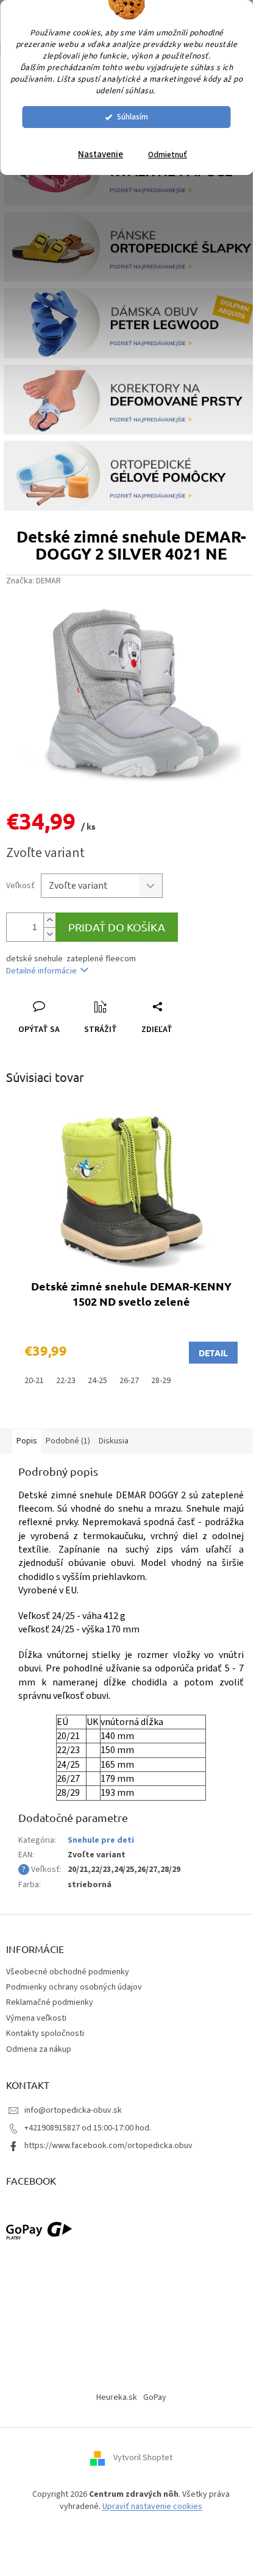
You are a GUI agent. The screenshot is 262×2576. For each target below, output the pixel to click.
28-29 (161, 1381)
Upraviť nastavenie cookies (152, 2507)
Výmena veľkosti (36, 2018)
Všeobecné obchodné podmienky (68, 1972)
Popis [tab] (27, 1441)
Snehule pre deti (101, 1840)
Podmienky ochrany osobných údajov (74, 1987)
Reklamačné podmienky (50, 2002)
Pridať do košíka (117, 927)
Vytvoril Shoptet (143, 2458)
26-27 (129, 1381)
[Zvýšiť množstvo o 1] (49, 920)
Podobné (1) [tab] (68, 1441)
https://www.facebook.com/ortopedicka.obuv (108, 2146)
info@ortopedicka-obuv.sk (73, 2110)
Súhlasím (133, 117)
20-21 (34, 1381)
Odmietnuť (168, 155)
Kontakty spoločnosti (45, 2033)
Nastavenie (101, 155)
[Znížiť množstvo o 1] (49, 934)
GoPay (155, 2397)
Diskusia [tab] (114, 1441)
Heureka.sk (117, 2397)
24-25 (97, 1381)
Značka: (34, 581)
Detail (213, 1353)
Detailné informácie (41, 971)
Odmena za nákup (39, 2049)
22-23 (66, 1381)
